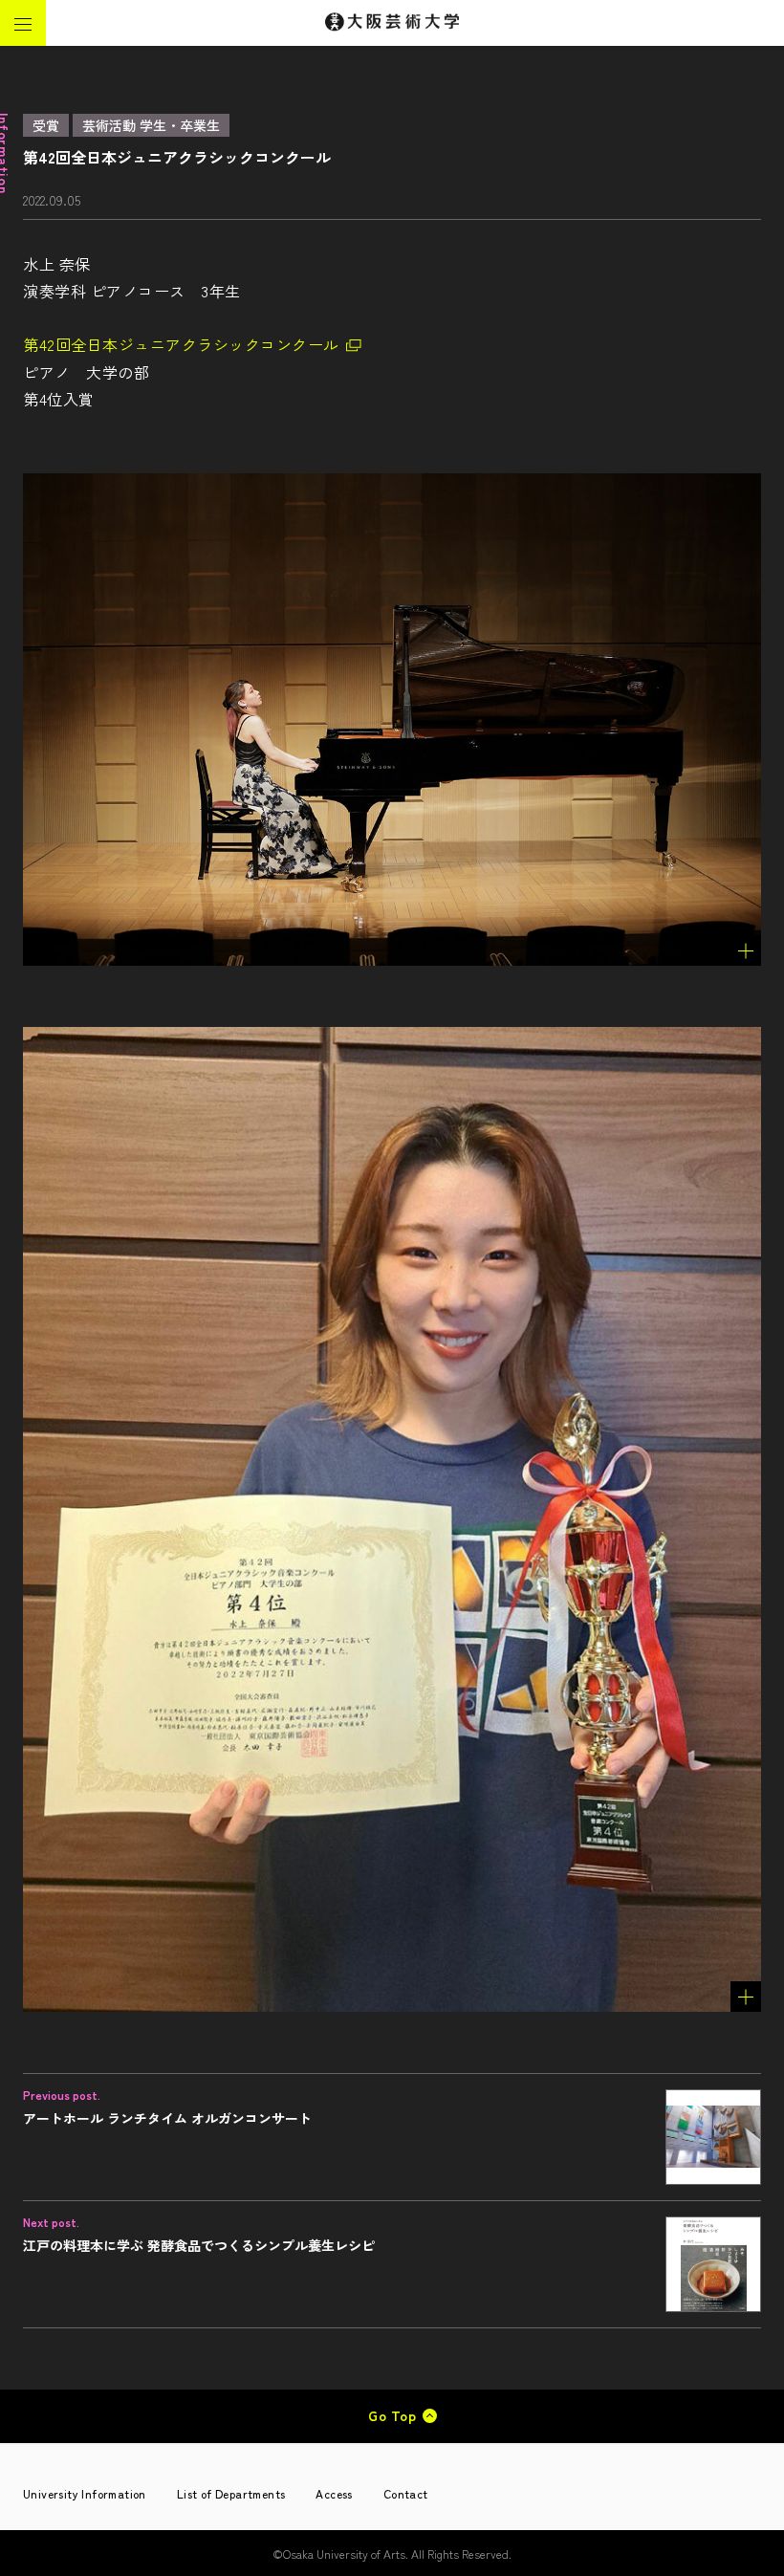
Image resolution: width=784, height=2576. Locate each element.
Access (334, 2493)
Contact (406, 2493)
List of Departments (231, 2493)
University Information (85, 2493)
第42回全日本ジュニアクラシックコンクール (181, 344)
